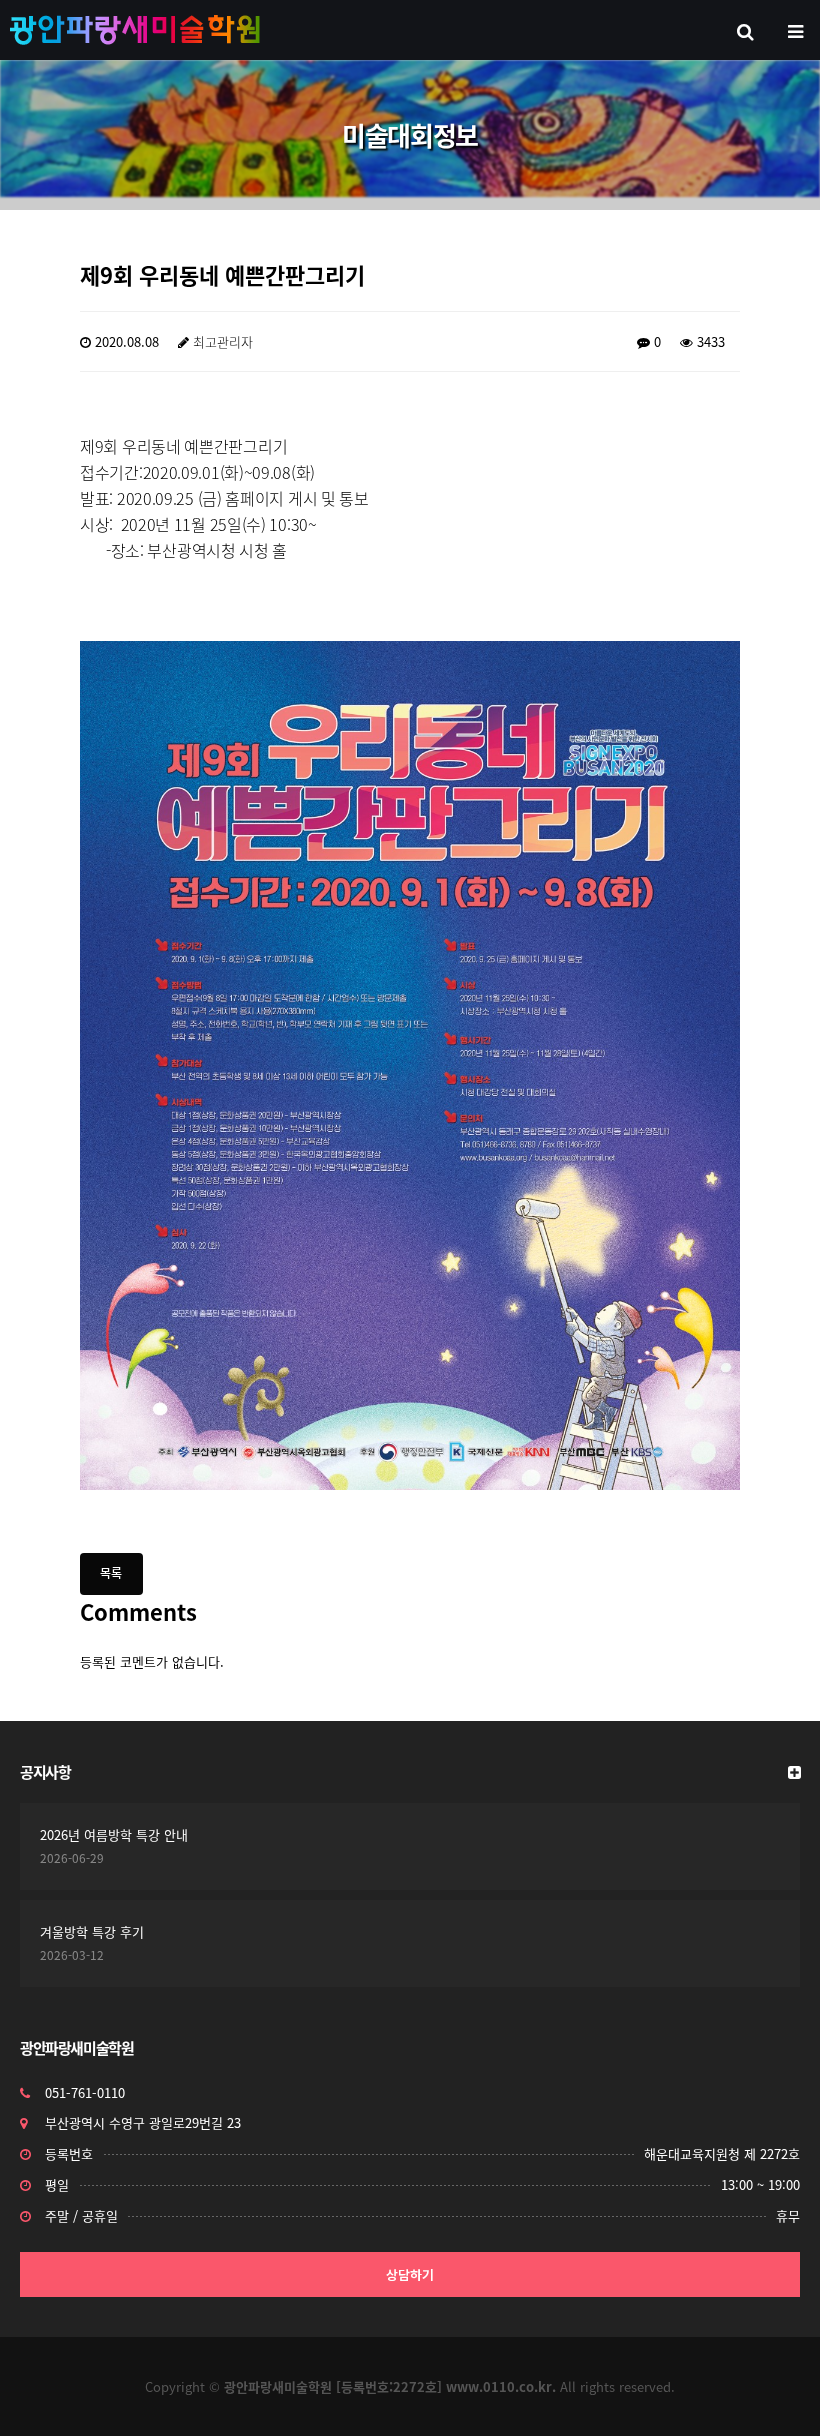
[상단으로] (775, 2391)
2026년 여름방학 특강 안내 (114, 1834)
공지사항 (45, 1772)
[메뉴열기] (795, 30)
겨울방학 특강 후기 (92, 1931)
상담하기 (410, 2274)
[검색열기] (745, 30)
